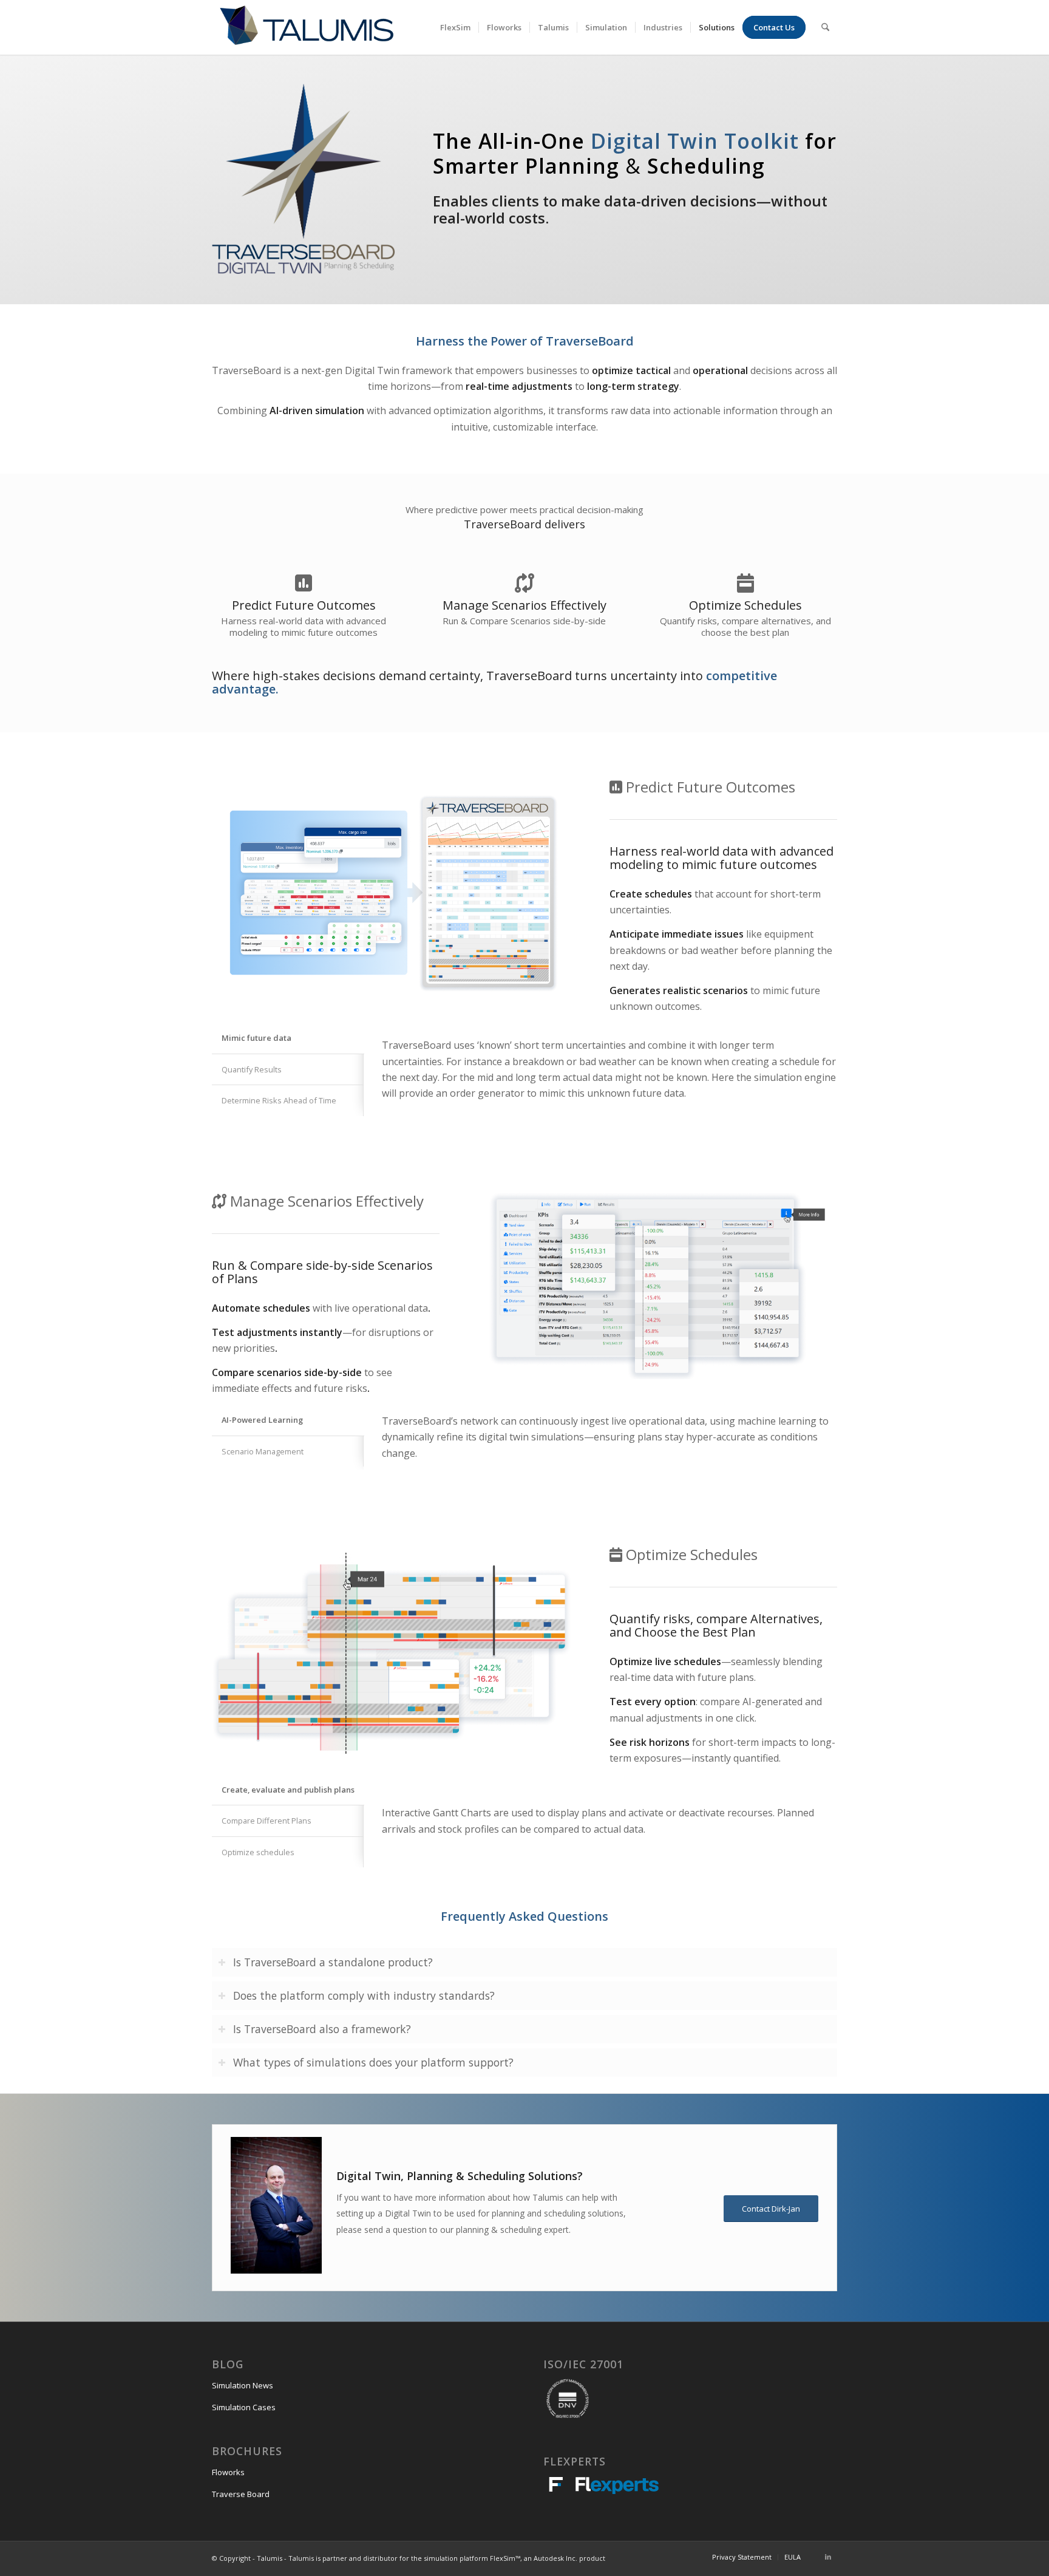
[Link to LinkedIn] (828, 2557)
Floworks (228, 2472)
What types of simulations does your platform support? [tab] (373, 2062)
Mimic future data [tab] (256, 1038)
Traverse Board (241, 2494)
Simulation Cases (244, 2407)
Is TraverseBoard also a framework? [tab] (322, 2029)
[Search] (825, 27)
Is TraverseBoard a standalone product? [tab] (333, 1962)
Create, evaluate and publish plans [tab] (288, 1790)
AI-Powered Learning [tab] (262, 1420)
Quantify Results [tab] (252, 1069)
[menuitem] (455, 27)
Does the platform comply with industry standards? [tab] (364, 1995)
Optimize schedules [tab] (258, 1852)
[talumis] (306, 27)
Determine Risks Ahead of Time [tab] (279, 1100)
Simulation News (243, 2385)
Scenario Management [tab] (263, 1451)
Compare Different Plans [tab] (266, 1821)
